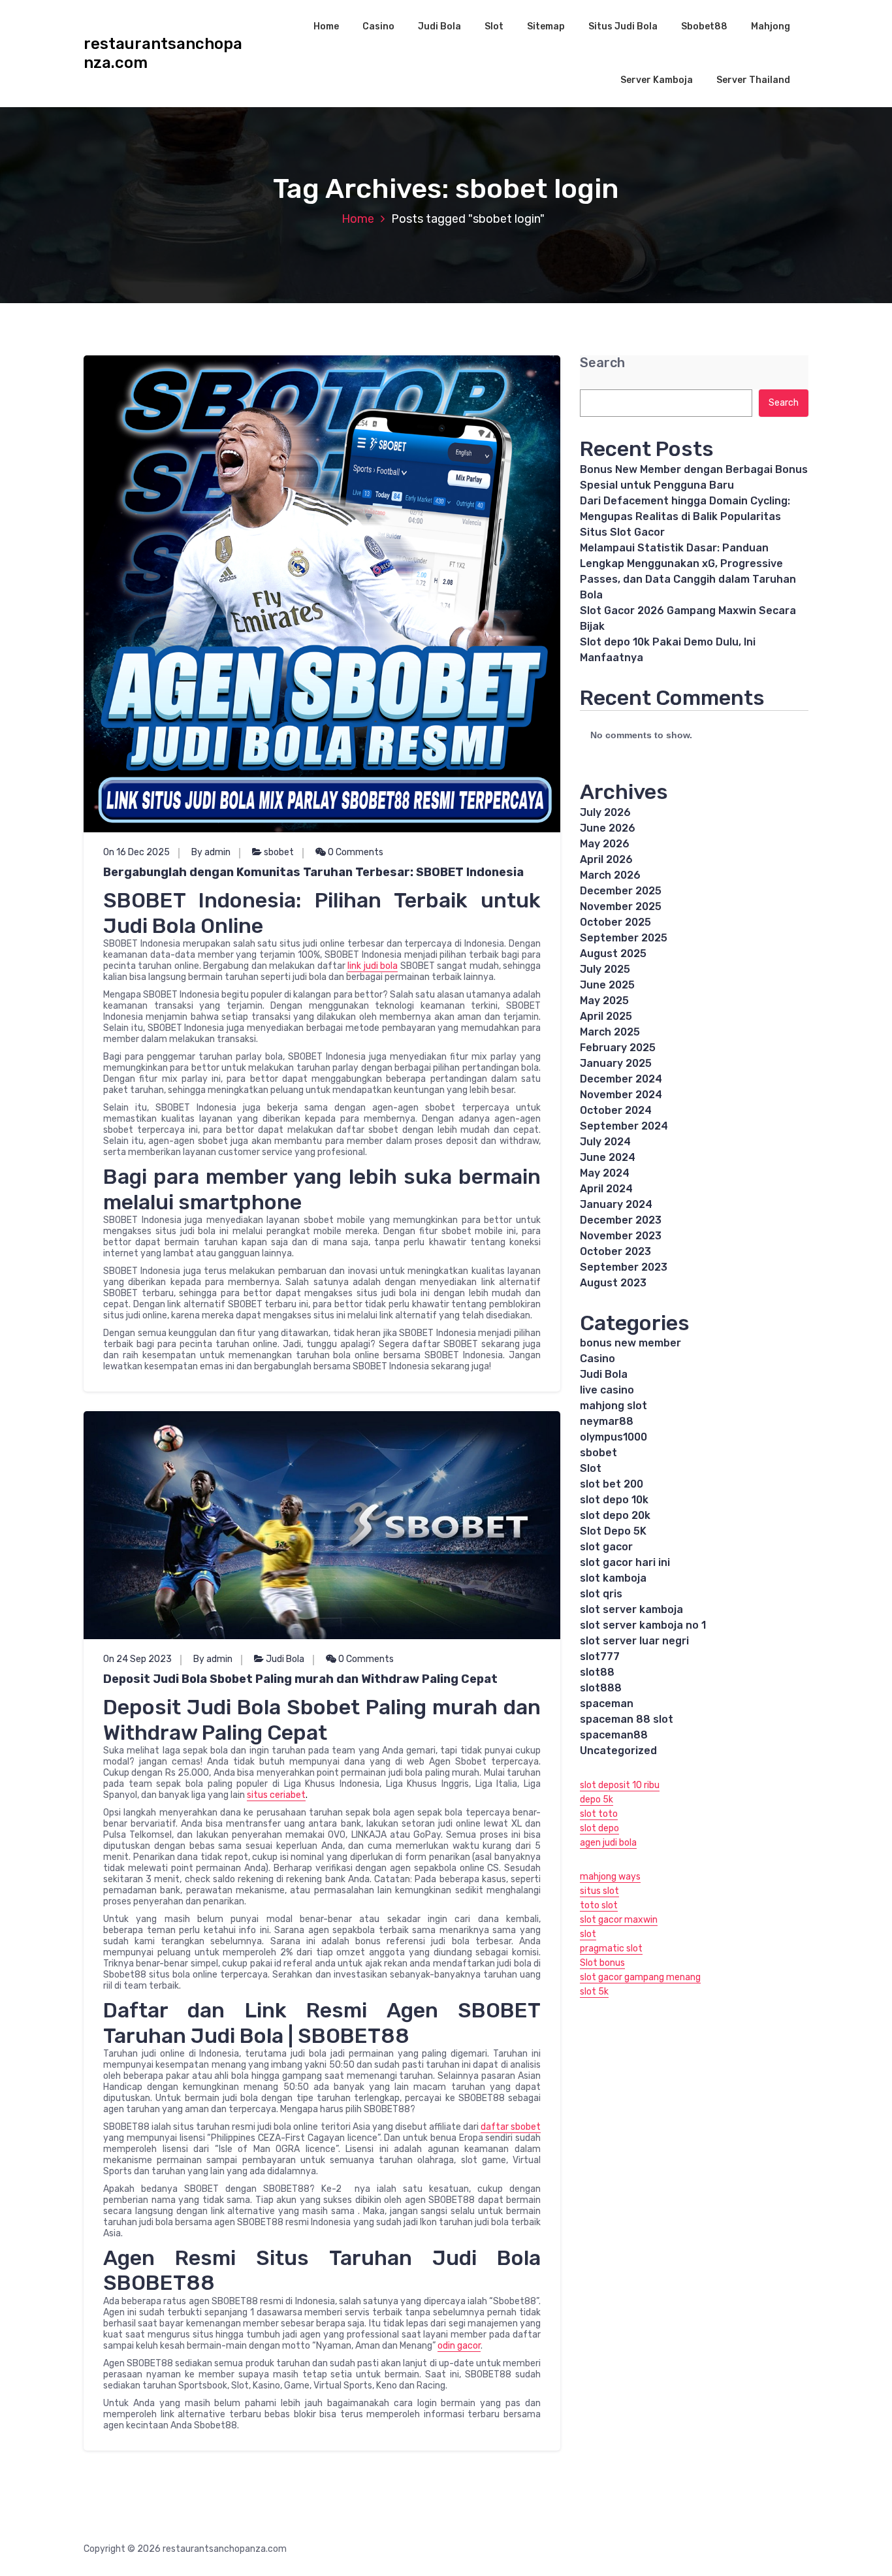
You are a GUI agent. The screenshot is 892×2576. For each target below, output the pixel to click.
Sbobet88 (704, 26)
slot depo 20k (615, 1515)
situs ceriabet (276, 1795)
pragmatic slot (611, 1948)
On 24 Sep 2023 (137, 1659)
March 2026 (610, 875)
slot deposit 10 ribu (620, 1785)
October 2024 (616, 1110)
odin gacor (459, 2346)
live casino (607, 1390)
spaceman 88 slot (627, 1719)
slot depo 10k (614, 1500)
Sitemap (546, 26)
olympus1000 (613, 1437)
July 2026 (605, 812)
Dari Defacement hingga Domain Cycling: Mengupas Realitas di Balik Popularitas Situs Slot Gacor (685, 516)
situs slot (599, 1891)
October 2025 (615, 922)
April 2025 (606, 1016)
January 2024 (616, 1204)
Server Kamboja (657, 80)
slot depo (599, 1828)
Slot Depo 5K (613, 1531)
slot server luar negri (634, 1641)
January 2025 (616, 1063)
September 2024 (624, 1126)
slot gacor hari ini (625, 1562)
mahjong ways (610, 1877)
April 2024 (606, 1189)
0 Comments (355, 852)
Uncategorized (618, 1751)
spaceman (607, 1704)
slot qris (601, 1594)
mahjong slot (613, 1406)
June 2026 (608, 828)
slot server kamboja (631, 1609)
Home (326, 26)
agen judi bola (608, 1843)
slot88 (597, 1672)
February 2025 (618, 1048)
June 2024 (608, 1157)
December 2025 (621, 891)
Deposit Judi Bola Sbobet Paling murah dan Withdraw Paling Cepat (300, 1679)
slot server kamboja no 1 (643, 1625)
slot (588, 1934)
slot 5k (594, 1992)
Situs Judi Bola (623, 26)
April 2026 (606, 859)
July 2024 (605, 1142)
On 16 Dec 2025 (136, 852)
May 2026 (605, 844)
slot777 (600, 1656)
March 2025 (610, 1032)
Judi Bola (439, 26)
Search (602, 363)
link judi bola (373, 966)
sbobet (279, 852)
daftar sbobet (511, 2127)
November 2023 (621, 1236)
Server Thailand (753, 80)
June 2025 (607, 985)
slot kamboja (613, 1578)
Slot (494, 26)
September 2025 (624, 938)
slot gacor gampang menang (640, 1977)
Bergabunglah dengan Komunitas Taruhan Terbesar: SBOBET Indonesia (313, 872)
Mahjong (771, 26)
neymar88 (607, 1421)
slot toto (599, 1814)
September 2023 (624, 1267)
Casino (378, 26)
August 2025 (613, 954)
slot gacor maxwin (619, 1920)
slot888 (601, 1688)
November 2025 (621, 906)
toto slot (599, 1905)
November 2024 (621, 1095)
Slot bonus (602, 1963)
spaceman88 (614, 1735)
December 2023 (621, 1220)
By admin (211, 852)
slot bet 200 (612, 1484)
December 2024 (621, 1079)
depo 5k (597, 1800)
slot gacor (606, 1547)
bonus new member (630, 1343)
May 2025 (604, 1001)
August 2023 (613, 1283)
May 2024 (605, 1173)
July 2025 (605, 969)
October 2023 (615, 1251)
